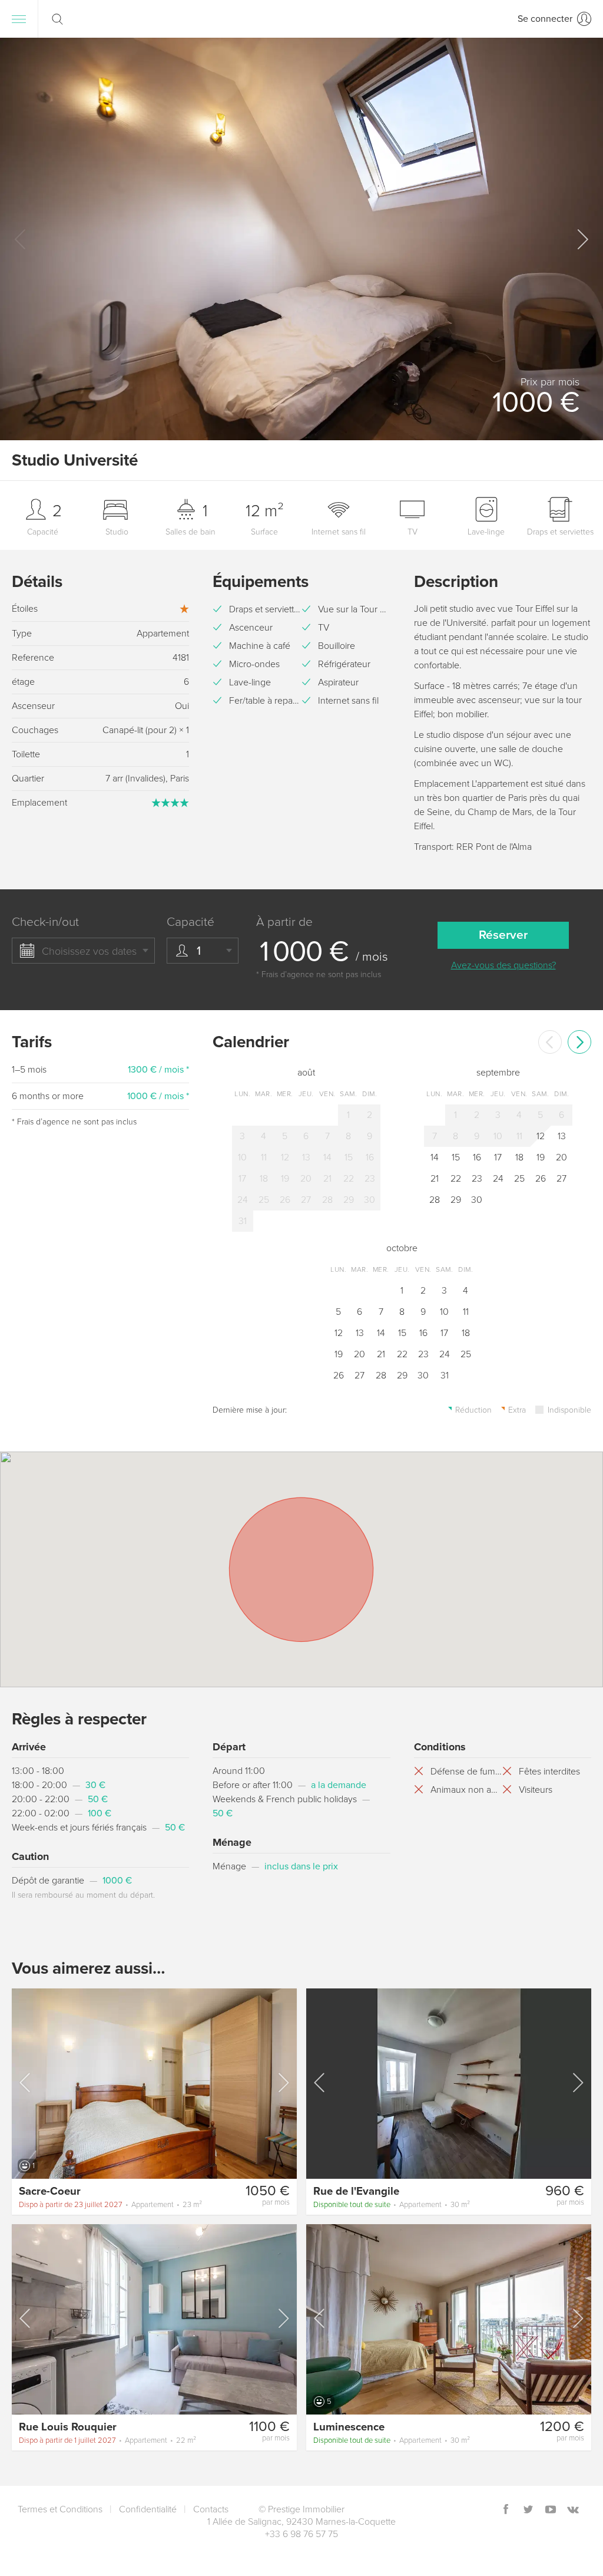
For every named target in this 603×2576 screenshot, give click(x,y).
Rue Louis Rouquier (68, 2427)
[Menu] (19, 19)
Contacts (211, 2509)
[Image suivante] (283, 2083)
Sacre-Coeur (50, 2191)
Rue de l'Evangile (356, 2191)
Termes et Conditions (60, 2509)
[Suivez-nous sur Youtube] (551, 2510)
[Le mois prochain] (579, 1042)
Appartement (110, 2205)
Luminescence (349, 2427)
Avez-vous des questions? (503, 965)
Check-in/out (45, 922)
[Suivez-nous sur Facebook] (506, 2510)
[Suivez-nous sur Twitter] (528, 2510)
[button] (582, 239)
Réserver (503, 935)
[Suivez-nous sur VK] (573, 2510)
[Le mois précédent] (550, 1042)
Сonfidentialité (148, 2509)
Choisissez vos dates (89, 951)
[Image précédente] (26, 2083)
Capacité (190, 922)
